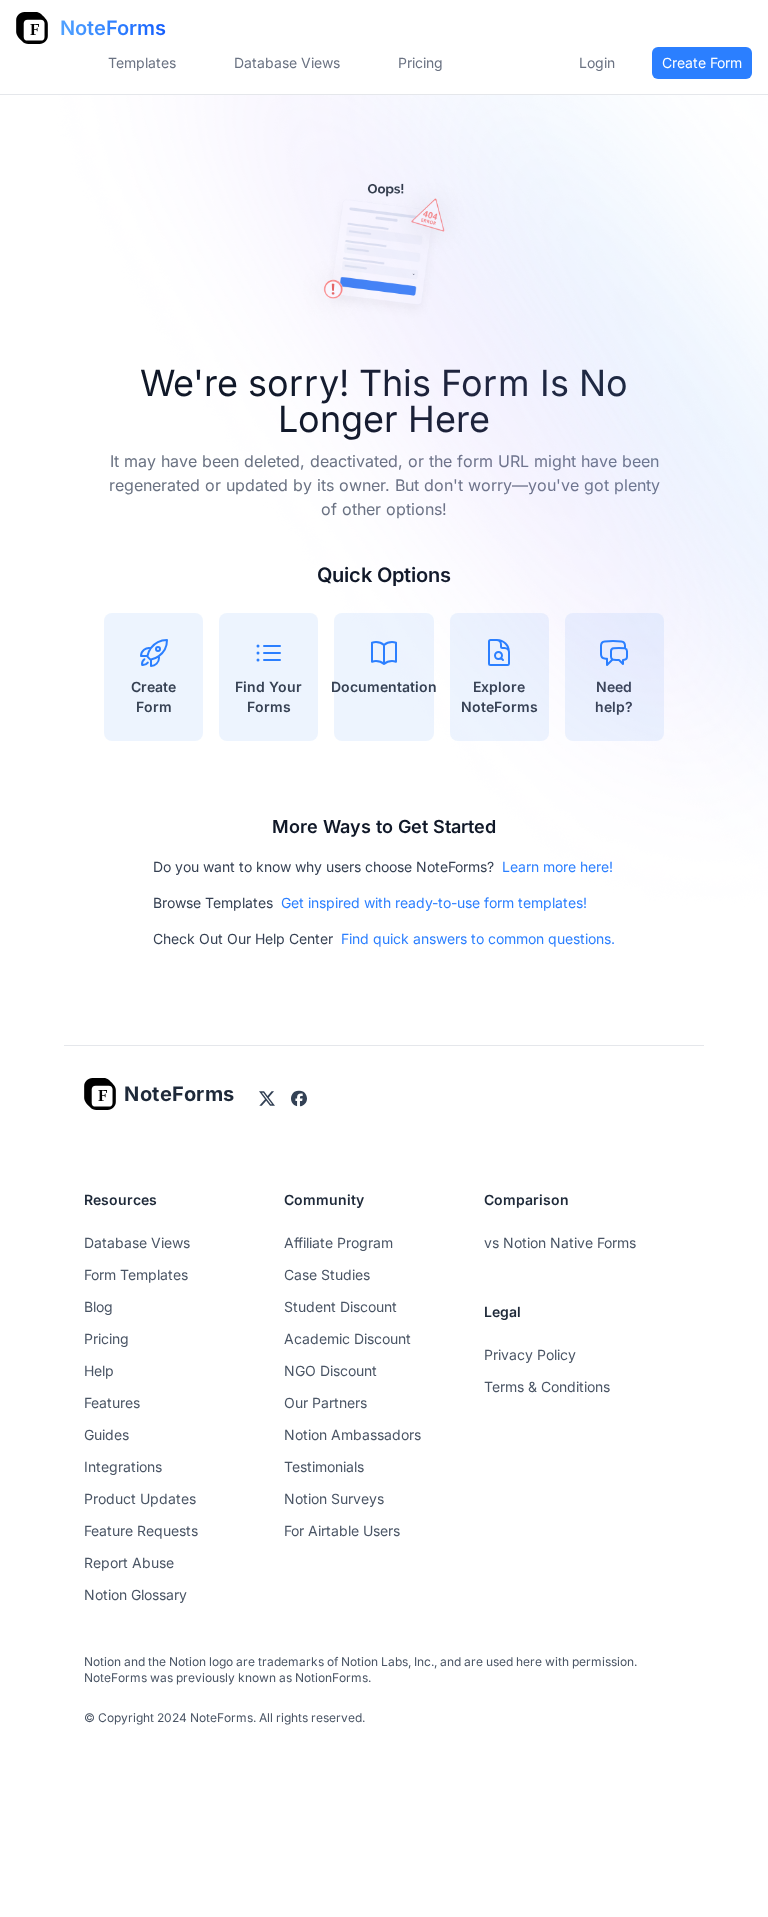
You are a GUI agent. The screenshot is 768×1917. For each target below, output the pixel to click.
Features (112, 1402)
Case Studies (327, 1274)
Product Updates (140, 1498)
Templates (142, 62)
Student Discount (340, 1306)
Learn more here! (557, 866)
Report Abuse (129, 1562)
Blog (98, 1306)
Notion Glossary (135, 1594)
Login (597, 62)
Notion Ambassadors (352, 1434)
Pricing (106, 1338)
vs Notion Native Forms (560, 1242)
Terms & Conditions (547, 1386)
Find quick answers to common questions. (478, 938)
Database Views (287, 62)
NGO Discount (330, 1370)
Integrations (123, 1466)
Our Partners (325, 1402)
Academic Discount (347, 1338)
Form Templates (136, 1274)
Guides (106, 1434)
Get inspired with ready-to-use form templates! (434, 902)
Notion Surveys (334, 1498)
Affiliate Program (338, 1242)
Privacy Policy (530, 1354)
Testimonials (324, 1466)
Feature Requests (141, 1530)
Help (99, 1370)
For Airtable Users (342, 1530)
